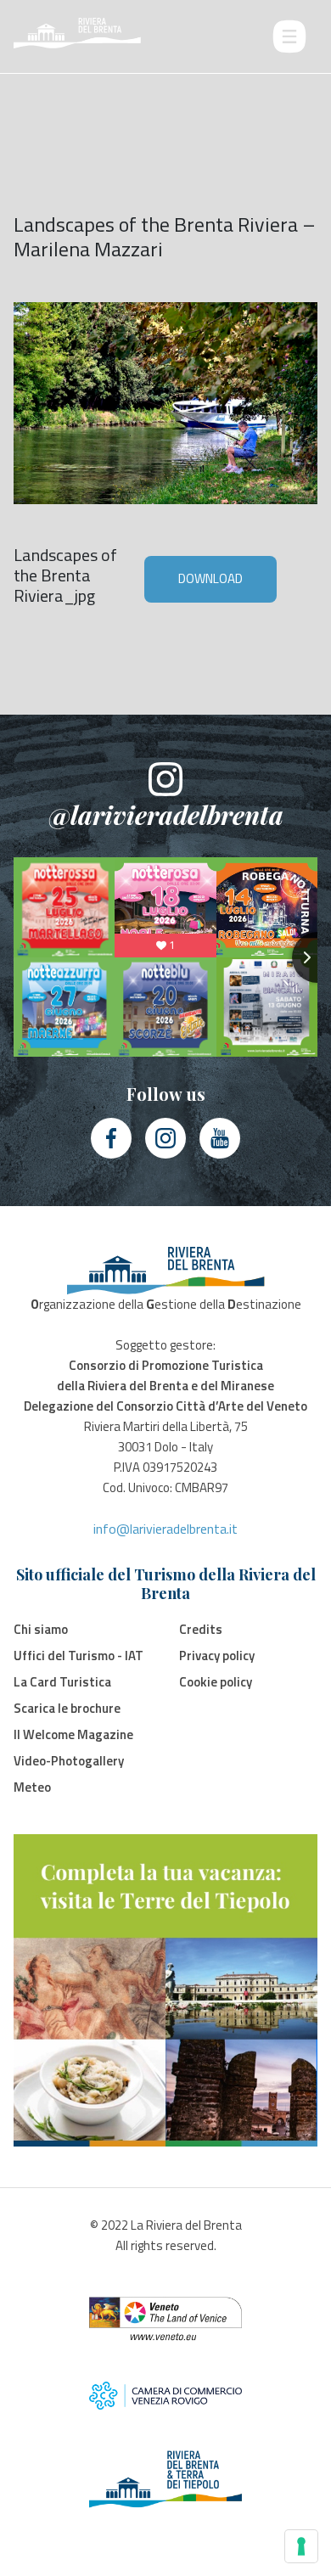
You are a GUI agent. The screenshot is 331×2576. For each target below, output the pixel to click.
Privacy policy (217, 1656)
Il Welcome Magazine (73, 1734)
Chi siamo (41, 1629)
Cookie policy (216, 1682)
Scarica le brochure (67, 1708)
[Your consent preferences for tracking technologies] (301, 2546)
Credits (201, 1629)
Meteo (32, 1787)
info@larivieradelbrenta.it (165, 1529)
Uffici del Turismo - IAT (79, 1656)
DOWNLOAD (210, 578)
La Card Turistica (62, 1682)
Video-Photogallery (69, 1761)
